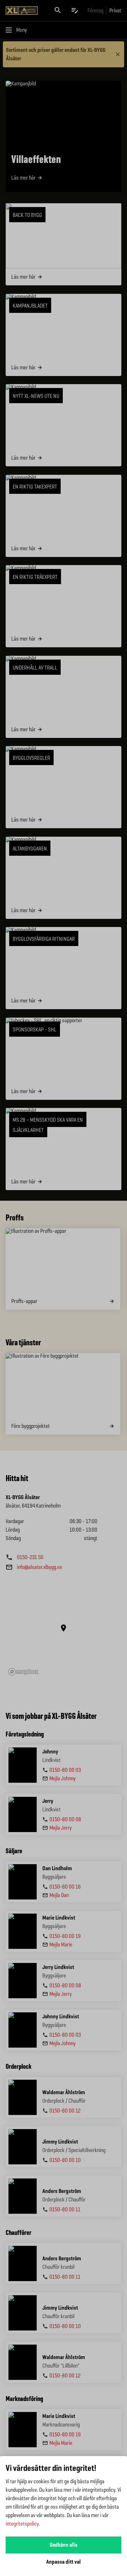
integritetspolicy (22, 2524)
